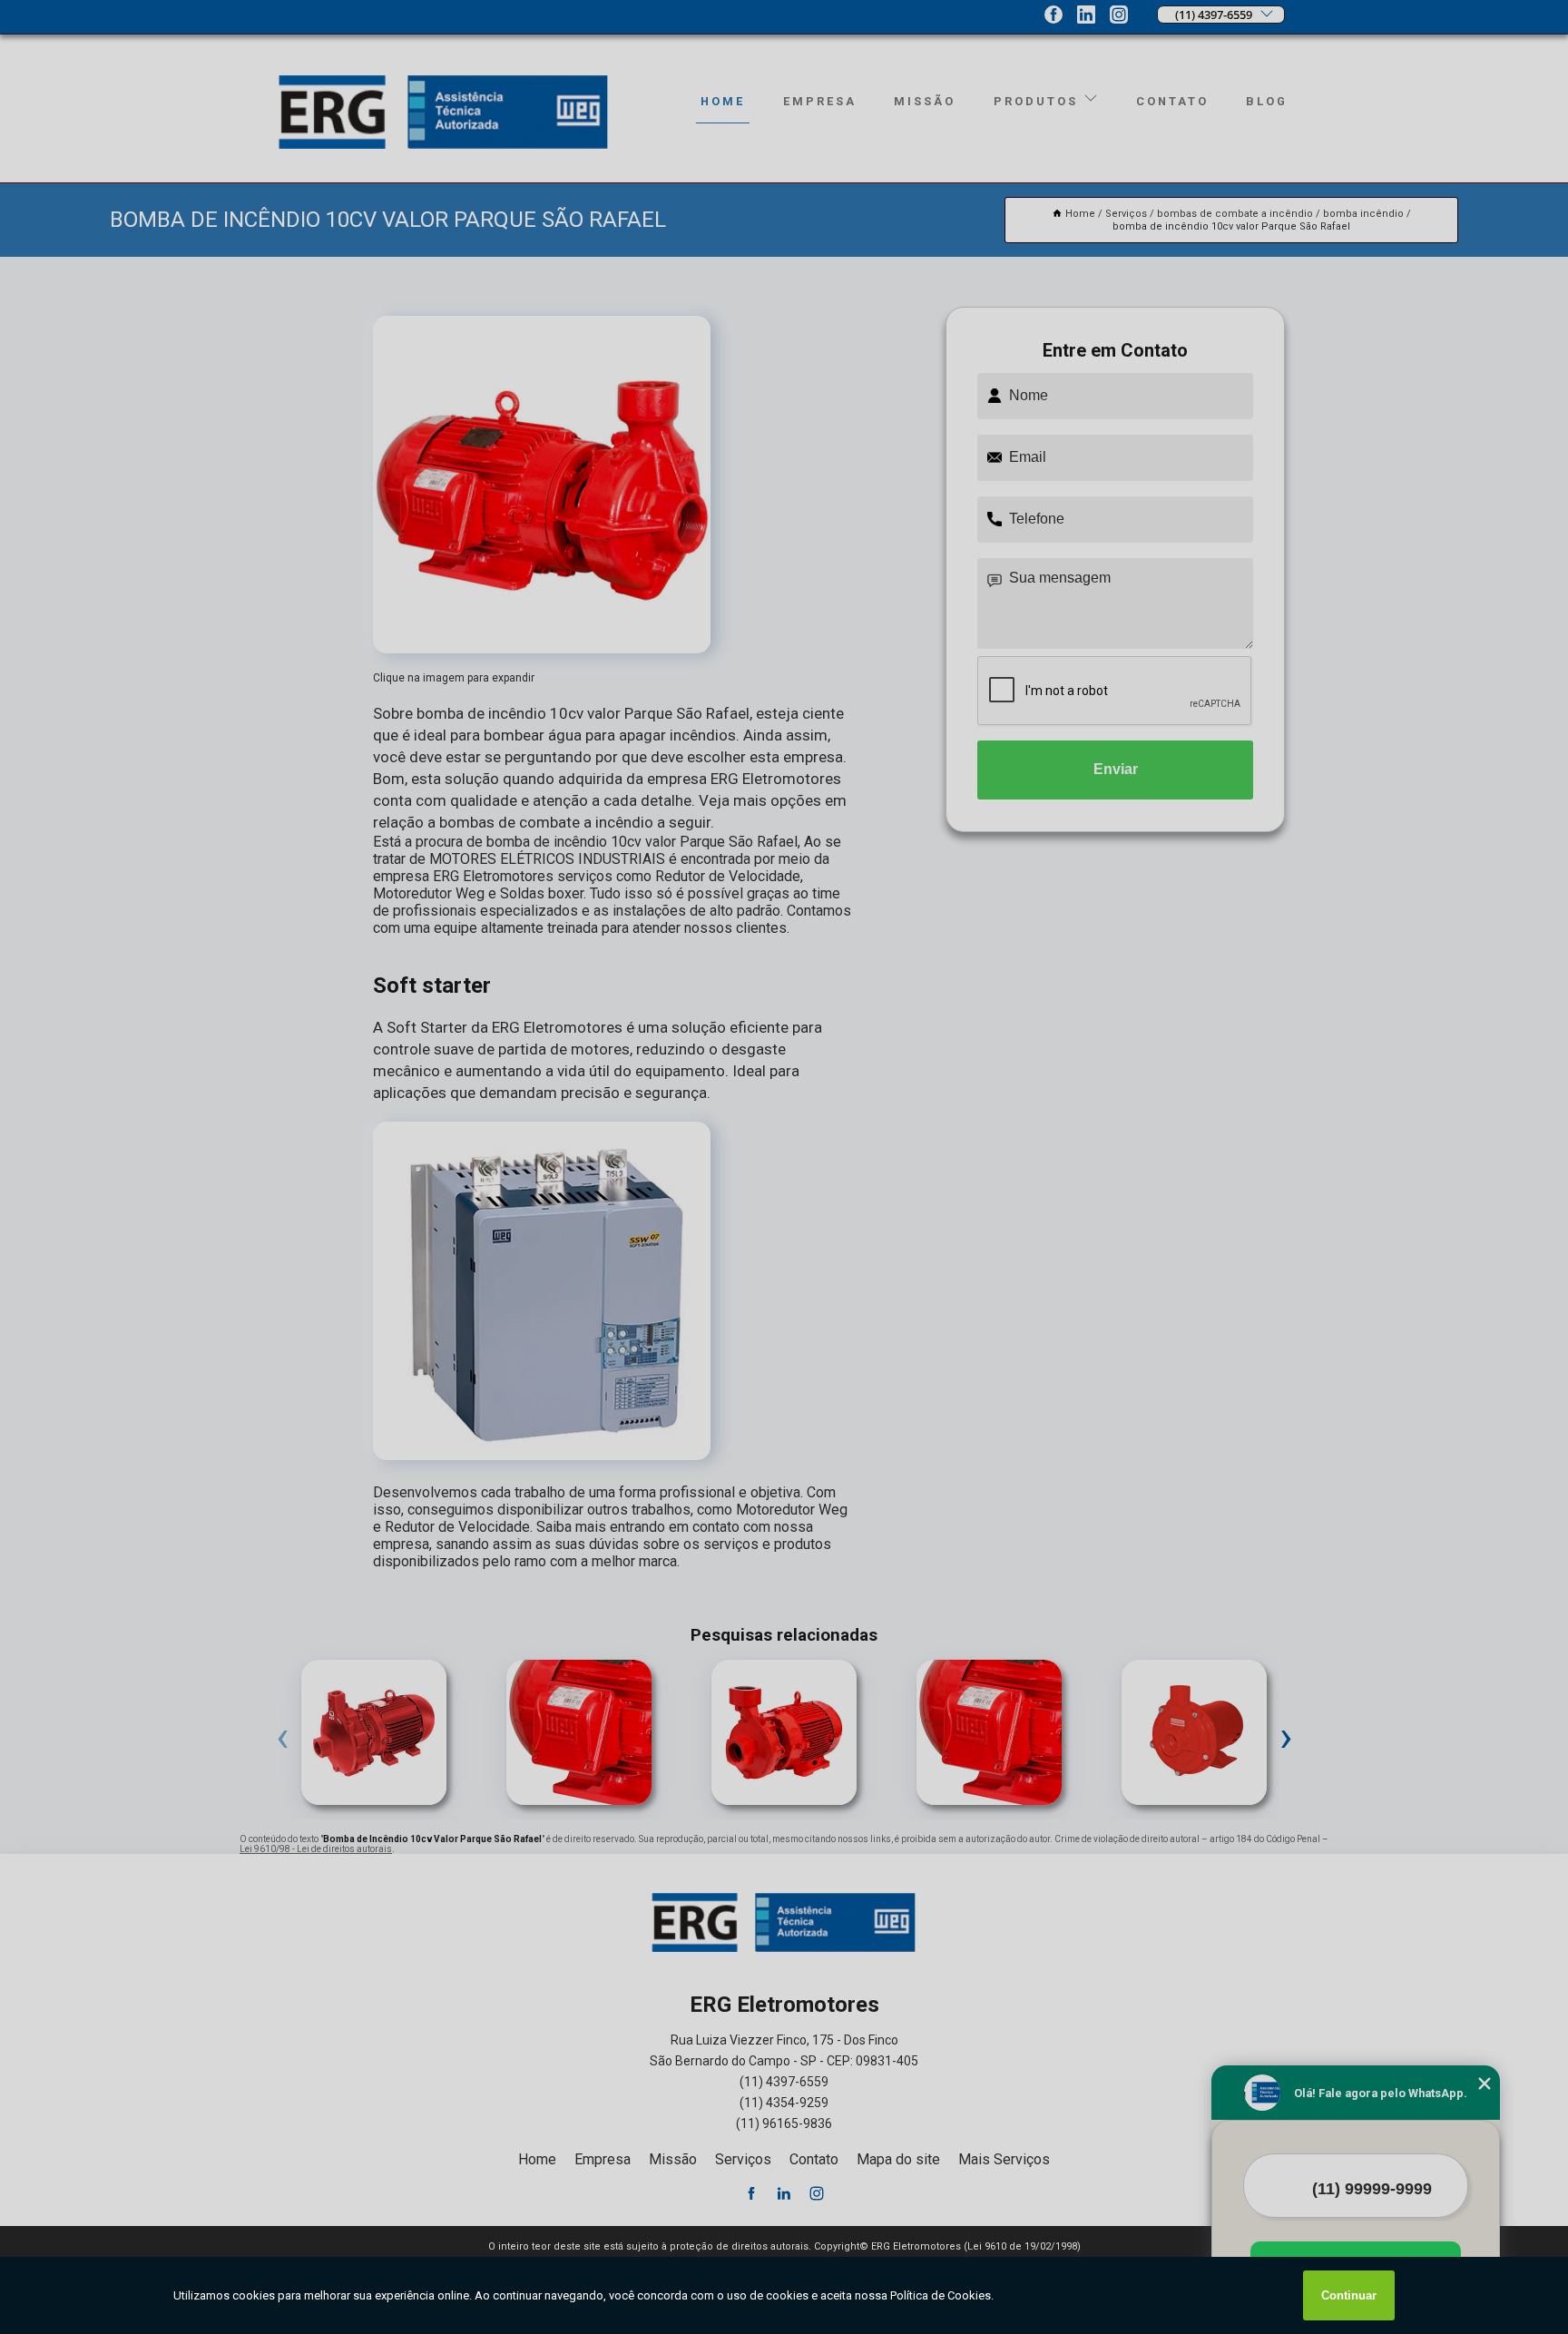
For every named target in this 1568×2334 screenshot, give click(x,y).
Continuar (1349, 2295)
